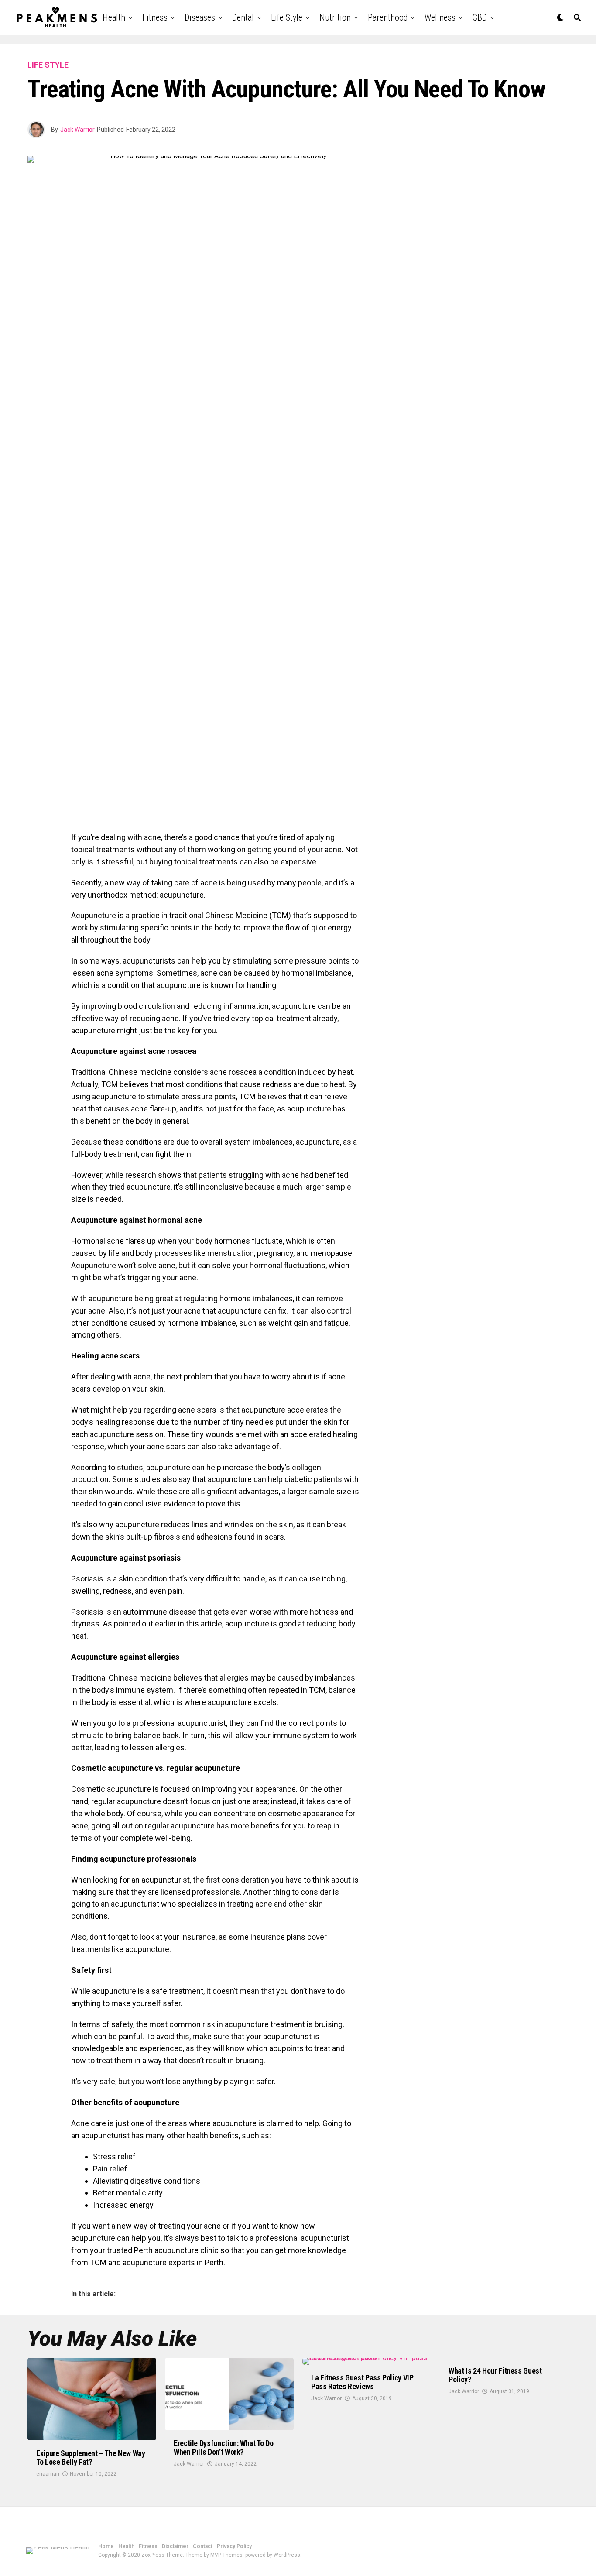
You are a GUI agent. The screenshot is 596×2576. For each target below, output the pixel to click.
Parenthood (388, 17)
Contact (203, 2546)
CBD (480, 17)
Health (114, 17)
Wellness (440, 17)
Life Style (287, 17)
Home (106, 2546)
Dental (243, 17)
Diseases (200, 17)
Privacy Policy (234, 2546)
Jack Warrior (77, 130)
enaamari (48, 2474)
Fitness (155, 17)
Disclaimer (175, 2546)
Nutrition (335, 17)
